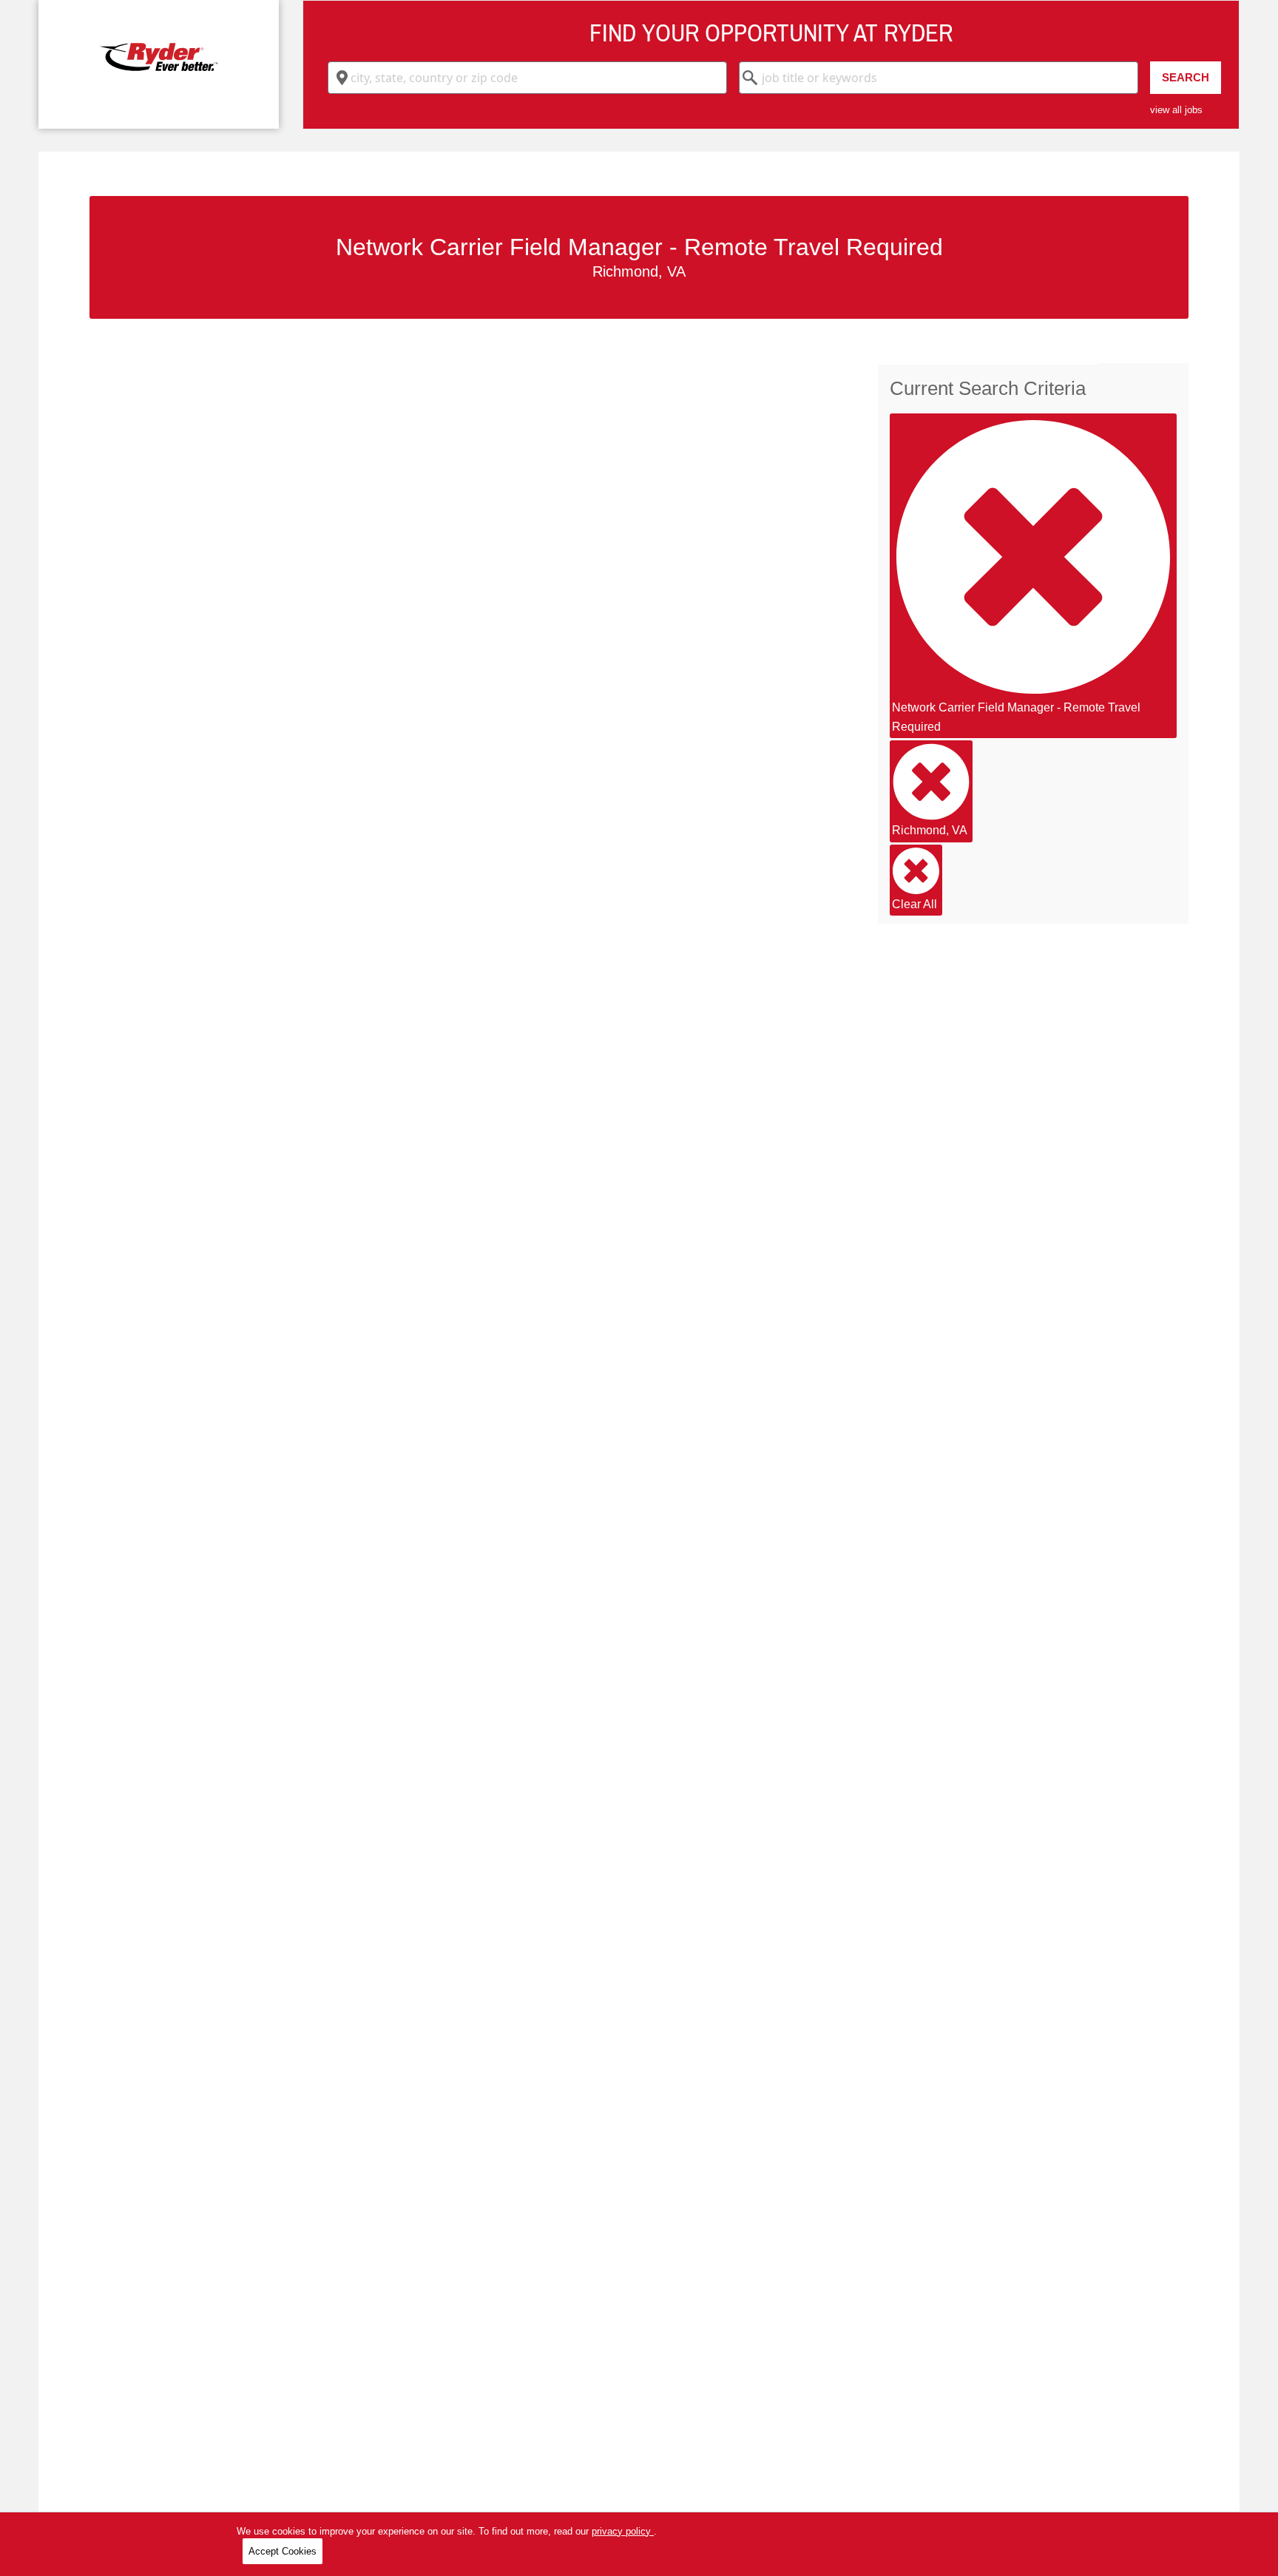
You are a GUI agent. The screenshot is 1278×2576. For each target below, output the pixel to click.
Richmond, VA (930, 830)
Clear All (914, 904)
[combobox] (527, 78)
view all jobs (1176, 110)
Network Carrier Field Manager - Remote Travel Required (1016, 717)
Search (1186, 77)
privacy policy (623, 2531)
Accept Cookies (283, 2551)
